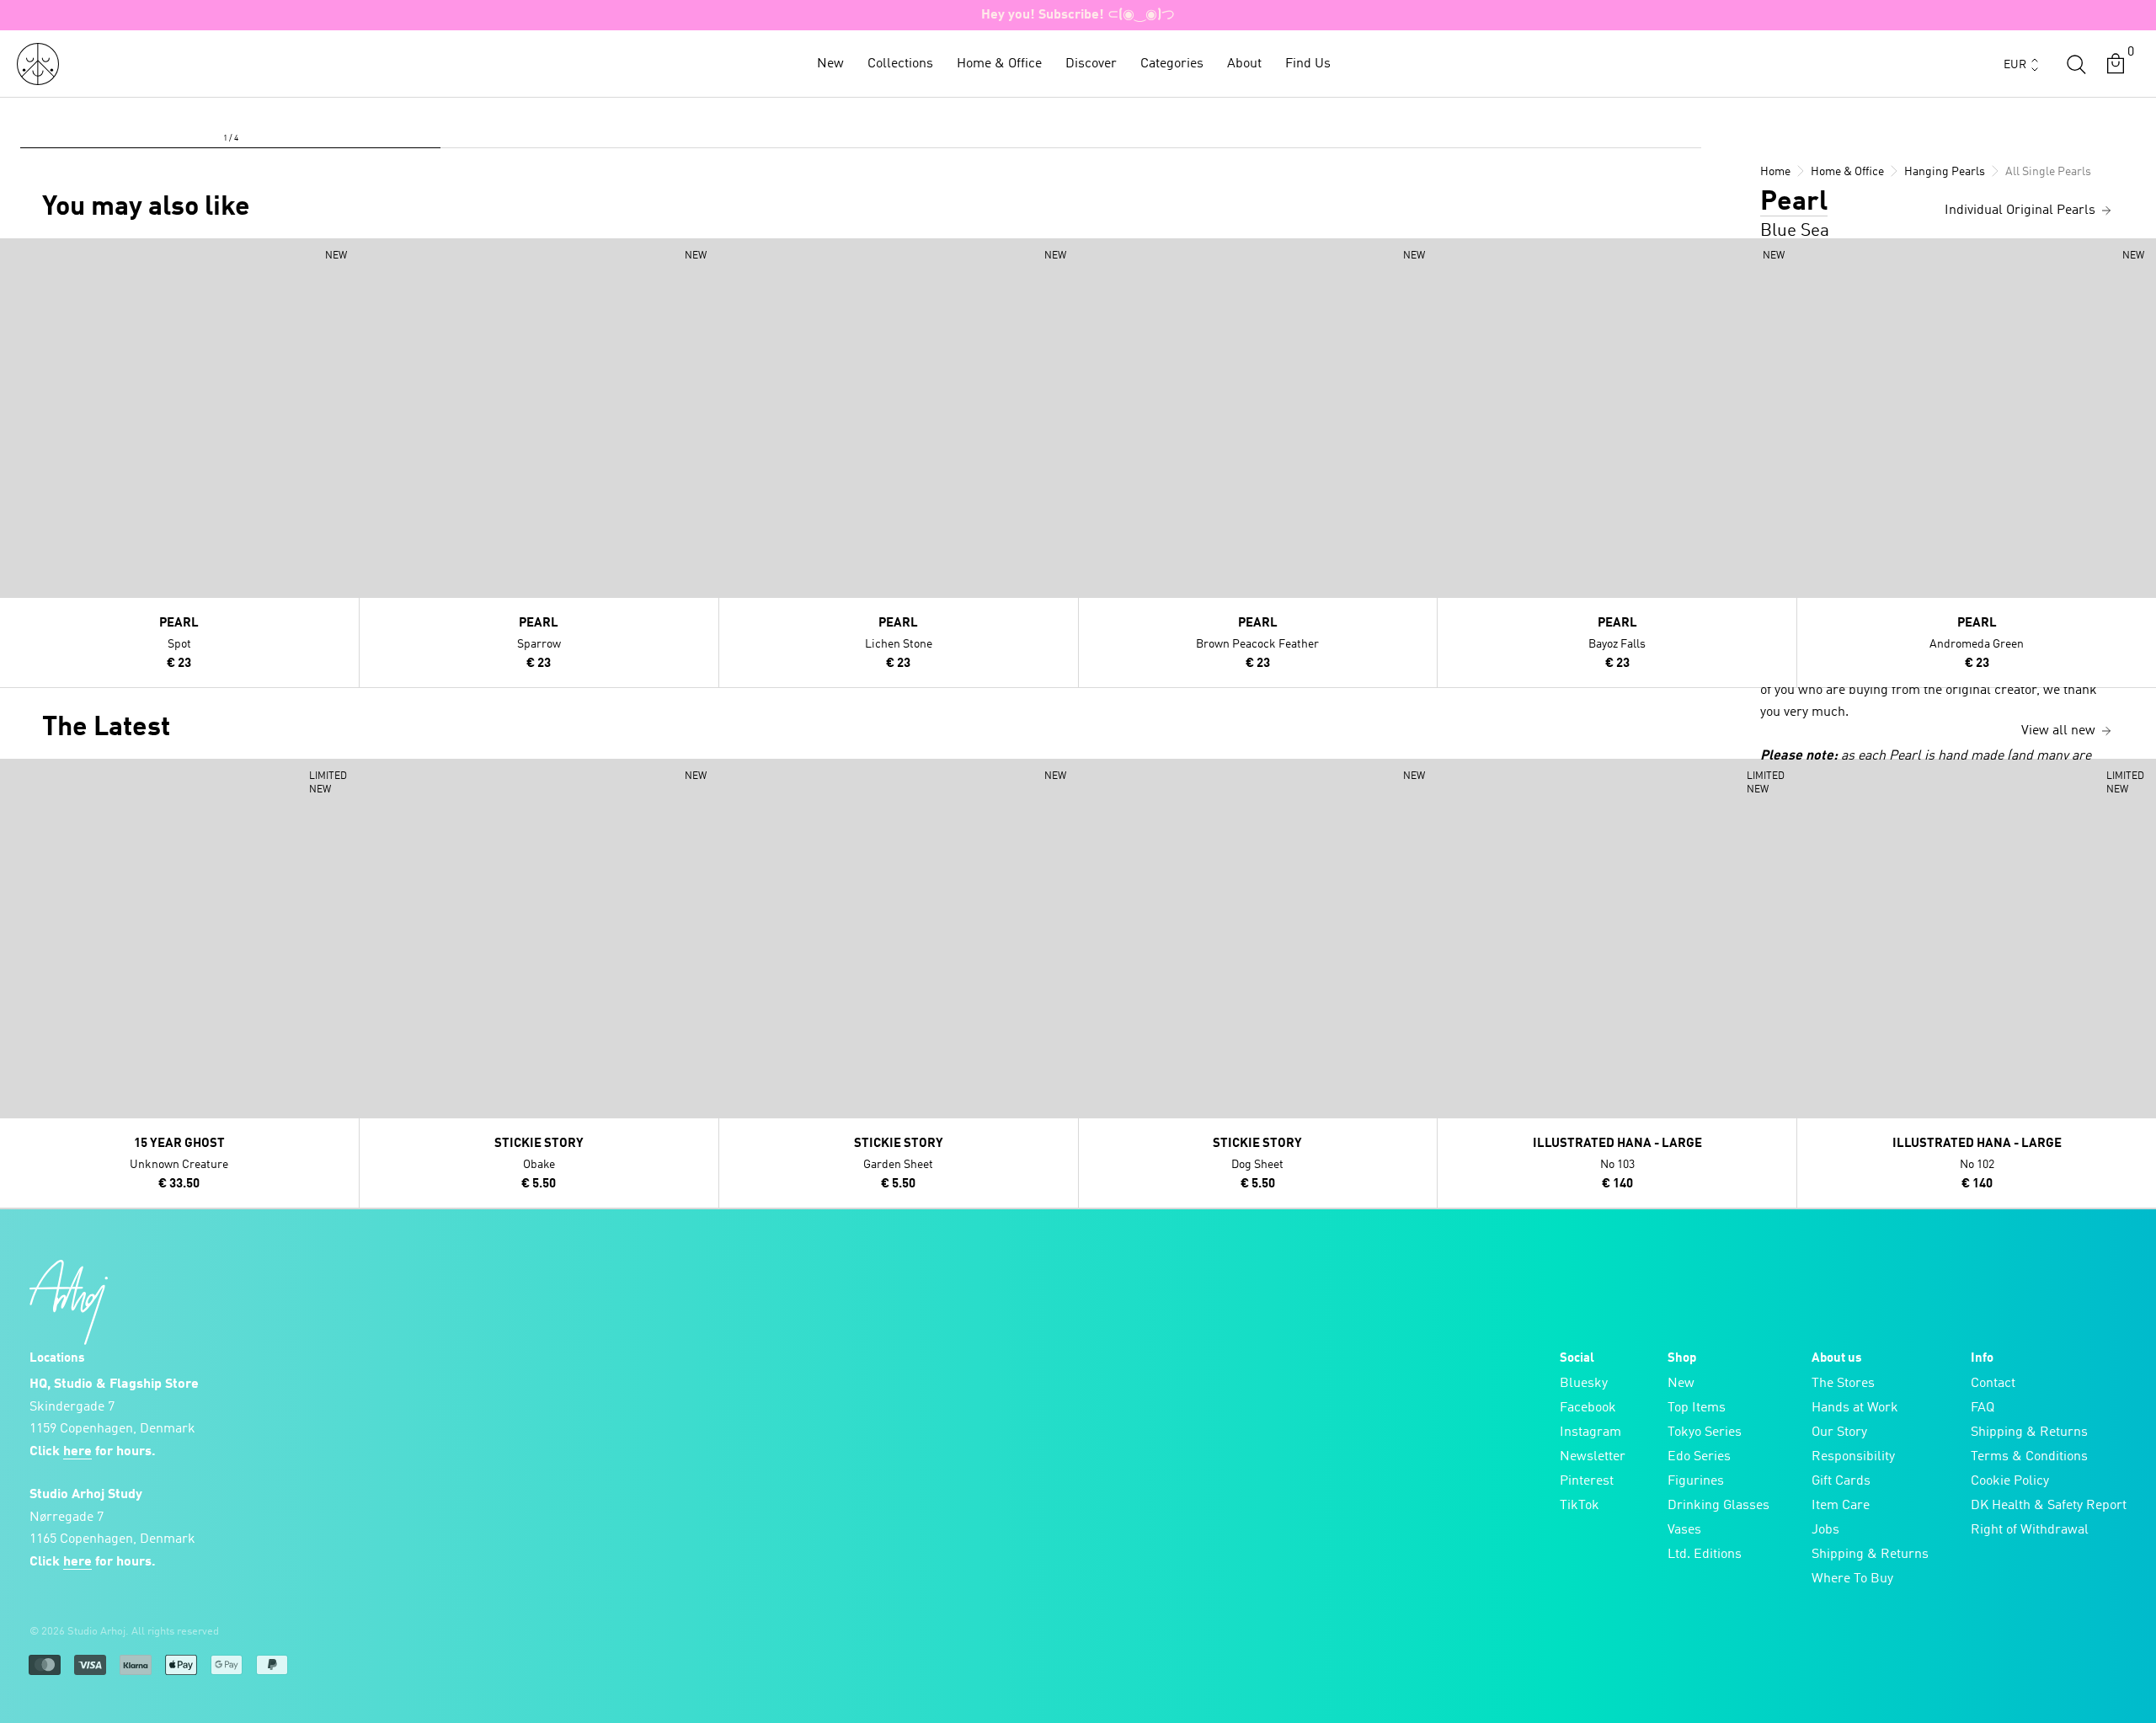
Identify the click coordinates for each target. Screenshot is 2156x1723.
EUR (2015, 65)
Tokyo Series (1705, 1432)
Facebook (1588, 1408)
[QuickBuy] (15, 255)
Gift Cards (1841, 1481)
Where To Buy (1852, 1579)
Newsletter (1593, 1457)
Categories (1172, 64)
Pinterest (1587, 1481)
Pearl (1794, 203)
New (830, 64)
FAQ (1983, 1408)
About (1244, 64)
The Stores (1843, 1384)
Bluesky (1584, 1384)
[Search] (2076, 64)
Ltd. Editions (1705, 1555)
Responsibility (1853, 1457)
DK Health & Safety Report (2049, 1506)
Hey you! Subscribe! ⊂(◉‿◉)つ (1078, 15)
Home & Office (999, 64)
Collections (900, 64)
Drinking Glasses (1718, 1506)
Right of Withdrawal (2030, 1530)
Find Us (1308, 64)
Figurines (1696, 1481)
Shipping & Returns (1870, 1555)
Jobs (1825, 1530)
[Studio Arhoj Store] (38, 64)
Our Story (1839, 1432)
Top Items (1697, 1408)
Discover (1091, 64)
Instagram (1590, 1432)
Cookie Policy (2010, 1481)
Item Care (1841, 1506)
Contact (1993, 1384)
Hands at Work (1855, 1408)
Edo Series (1699, 1457)
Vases (1684, 1530)
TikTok (1580, 1506)
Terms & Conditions (2029, 1457)
